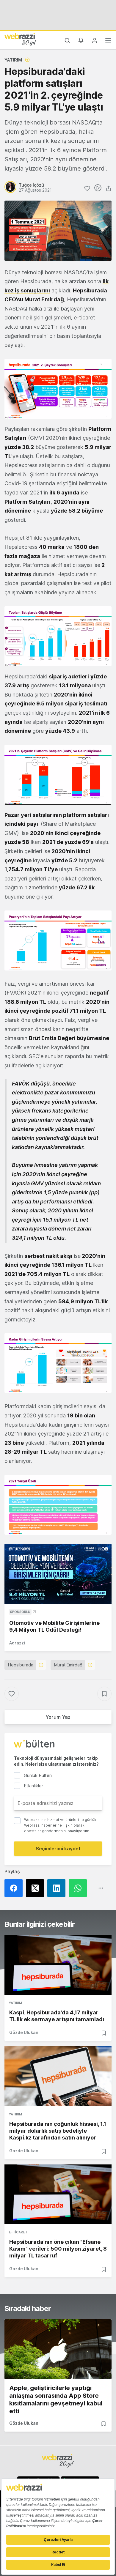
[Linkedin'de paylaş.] (58, 1888)
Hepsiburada (21, 1665)
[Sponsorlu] (58, 1574)
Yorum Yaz (58, 1717)
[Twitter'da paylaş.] (37, 1888)
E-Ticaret (18, 2232)
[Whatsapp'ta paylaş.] (79, 1888)
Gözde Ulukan (24, 2032)
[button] (58, 389)
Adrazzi (17, 1643)
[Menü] (108, 41)
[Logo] (21, 40)
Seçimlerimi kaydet (58, 1849)
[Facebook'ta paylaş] (15, 1888)
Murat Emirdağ (68, 1665)
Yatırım (13, 60)
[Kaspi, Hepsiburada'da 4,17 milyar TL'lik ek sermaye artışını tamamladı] (58, 1965)
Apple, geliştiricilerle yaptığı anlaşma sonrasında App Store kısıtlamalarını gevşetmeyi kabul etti (56, 2399)
